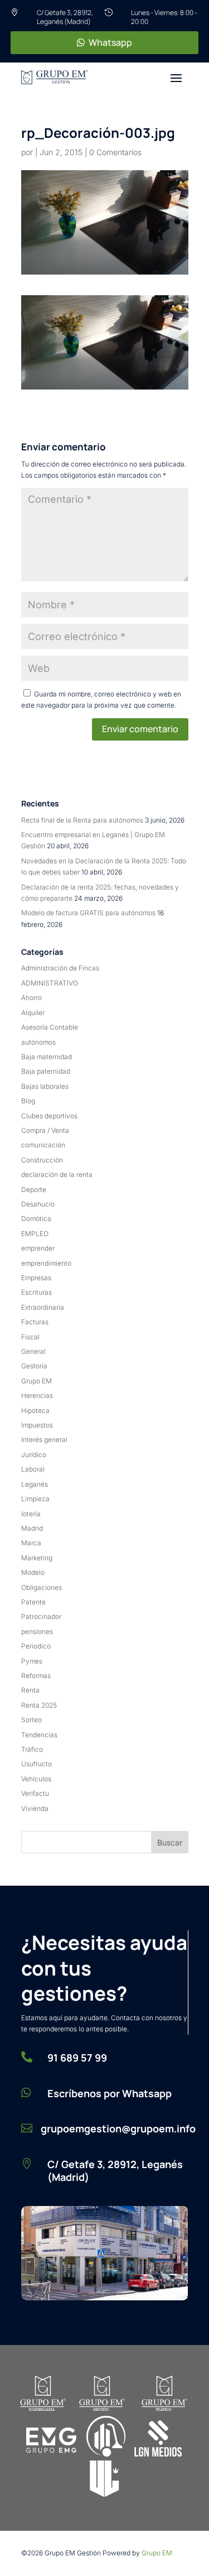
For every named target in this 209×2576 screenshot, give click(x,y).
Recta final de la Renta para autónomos (82, 820)
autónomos (38, 1042)
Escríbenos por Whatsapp (110, 2093)
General (33, 1351)
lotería (31, 1514)
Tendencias (39, 1735)
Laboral (33, 1469)
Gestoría (34, 1366)
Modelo (33, 1572)
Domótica (36, 1219)
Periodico (36, 1646)
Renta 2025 (39, 1705)
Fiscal (30, 1337)
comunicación (43, 1145)
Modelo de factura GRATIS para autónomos (88, 913)
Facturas (35, 1322)
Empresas (36, 1278)
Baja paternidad (46, 1071)
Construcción (42, 1160)
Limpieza (35, 1499)
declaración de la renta (57, 1174)
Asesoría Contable (50, 1027)
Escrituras (37, 1292)
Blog (28, 1101)
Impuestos (37, 1425)
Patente (33, 1602)
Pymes (32, 1661)
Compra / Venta (45, 1130)
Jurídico (34, 1455)
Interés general (44, 1440)
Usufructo (37, 1764)
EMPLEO (35, 1234)
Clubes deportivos (49, 1116)
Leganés (35, 1484)
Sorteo (31, 1720)
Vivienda (35, 1808)
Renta (30, 1690)
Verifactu (35, 1793)
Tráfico (32, 1749)
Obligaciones (42, 1587)
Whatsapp (110, 42)
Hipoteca (35, 1410)
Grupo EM (37, 1381)
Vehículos (36, 1779)
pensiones (37, 1631)
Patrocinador (41, 1616)
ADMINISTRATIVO (50, 983)
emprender (38, 1248)
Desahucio (38, 1204)
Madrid (32, 1528)
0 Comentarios (115, 152)
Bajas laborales (45, 1086)
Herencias (37, 1395)
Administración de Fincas (60, 968)
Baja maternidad (47, 1057)
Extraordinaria (43, 1307)
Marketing (37, 1558)
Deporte (34, 1190)
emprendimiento (46, 1263)
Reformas (36, 1676)
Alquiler (33, 1013)
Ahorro (31, 998)
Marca (31, 1543)
